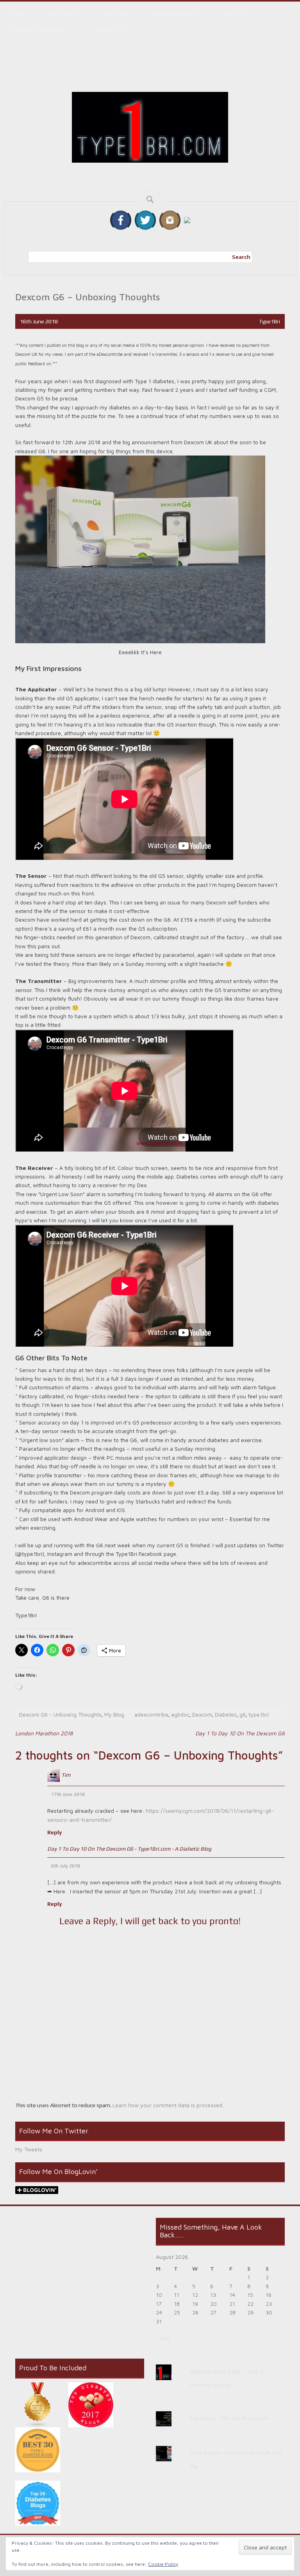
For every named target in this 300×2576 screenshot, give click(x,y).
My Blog (116, 14)
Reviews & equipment (40, 30)
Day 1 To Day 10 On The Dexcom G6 (240, 1733)
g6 (243, 1714)
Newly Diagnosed (175, 14)
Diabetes (226, 1714)
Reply (54, 1832)
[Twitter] (145, 220)
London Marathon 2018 (44, 1733)
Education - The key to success (229, 2418)
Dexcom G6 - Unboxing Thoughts (60, 1714)
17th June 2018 (68, 1794)
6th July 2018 (66, 1866)
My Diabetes (66, 14)
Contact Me (109, 30)
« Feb (163, 2338)
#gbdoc (180, 1714)
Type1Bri (270, 321)
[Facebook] (121, 220)
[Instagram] (170, 220)
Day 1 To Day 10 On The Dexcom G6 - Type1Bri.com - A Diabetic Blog (129, 1849)
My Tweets (29, 2149)
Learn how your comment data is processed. (168, 2105)
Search (241, 257)
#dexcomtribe (151, 1714)
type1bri (259, 1714)
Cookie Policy (163, 2564)
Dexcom (202, 1714)
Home (19, 14)
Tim (66, 1775)
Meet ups (235, 14)
